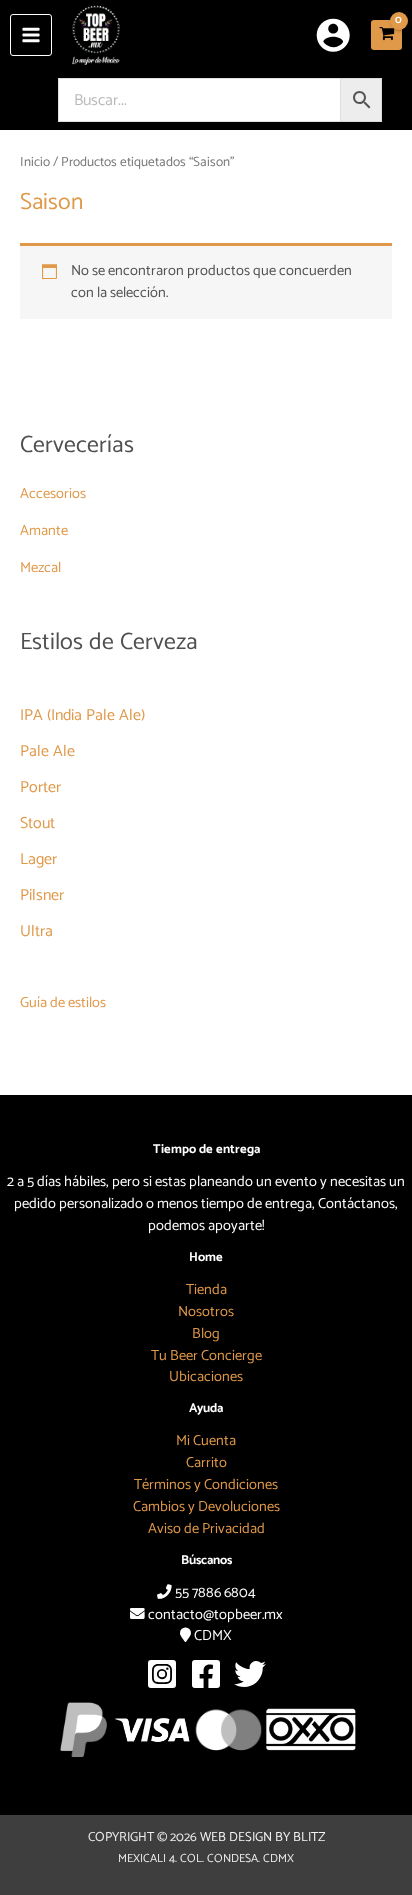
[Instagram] (162, 1674)
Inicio (35, 162)
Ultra (36, 931)
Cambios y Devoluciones (206, 1507)
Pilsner (42, 895)
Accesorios (53, 494)
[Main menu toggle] (31, 35)
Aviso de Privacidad (206, 1529)
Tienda (206, 1290)
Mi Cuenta (206, 1441)
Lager (38, 859)
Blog (206, 1334)
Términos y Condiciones (206, 1485)
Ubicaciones (206, 1377)
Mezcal (40, 568)
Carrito (206, 1463)
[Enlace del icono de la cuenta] (333, 35)
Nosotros (206, 1312)
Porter (40, 787)
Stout (37, 823)
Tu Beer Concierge (206, 1356)
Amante (44, 531)
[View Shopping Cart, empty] (386, 35)
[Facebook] (206, 1674)
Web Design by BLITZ (262, 1837)
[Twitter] (250, 1674)
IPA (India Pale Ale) (82, 715)
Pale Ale (47, 751)
